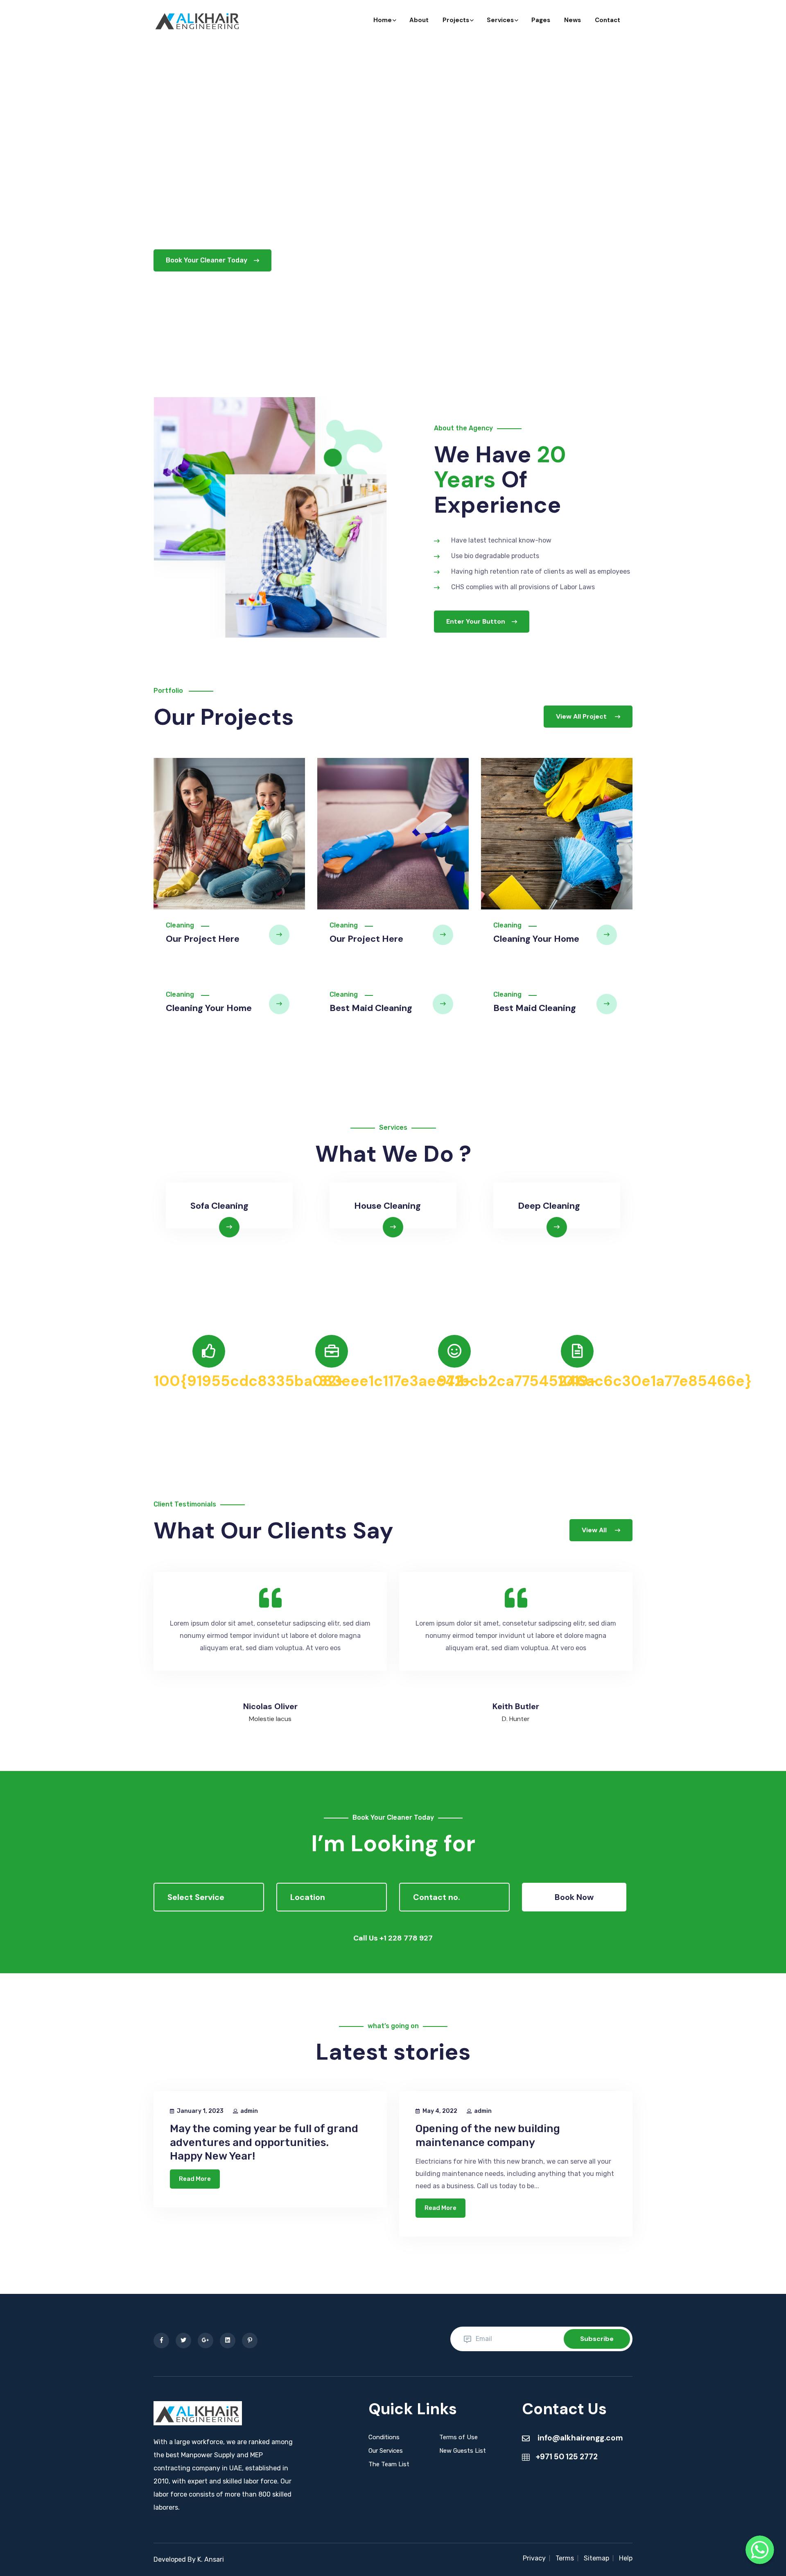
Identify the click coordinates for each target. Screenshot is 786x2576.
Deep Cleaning (549, 1206)
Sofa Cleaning (219, 1206)
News (573, 20)
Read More (195, 2179)
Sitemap (596, 2558)
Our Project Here (203, 939)
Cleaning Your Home (536, 939)
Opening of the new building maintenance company (488, 2136)
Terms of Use (458, 2437)
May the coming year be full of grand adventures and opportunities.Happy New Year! (264, 2143)
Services (500, 20)
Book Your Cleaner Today (207, 260)
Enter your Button (476, 621)
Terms (565, 2558)
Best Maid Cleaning (371, 1008)
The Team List (389, 2464)
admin (249, 2111)
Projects (456, 20)
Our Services (386, 2451)
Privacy (534, 2558)
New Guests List (463, 2451)
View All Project (582, 716)
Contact (608, 20)
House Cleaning (387, 1206)
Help (626, 2558)
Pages (541, 20)
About (419, 20)
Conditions (384, 2437)
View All (595, 1530)
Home (383, 20)
